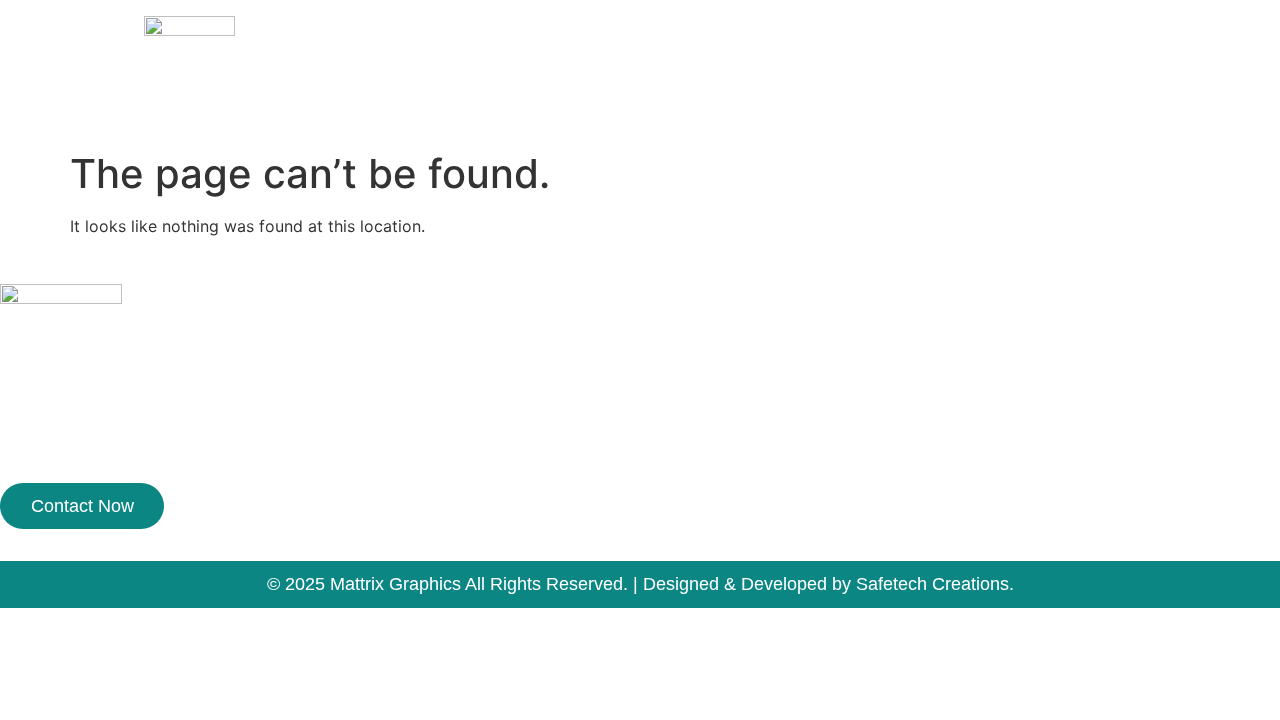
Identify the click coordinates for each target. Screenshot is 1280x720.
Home (783, 89)
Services (975, 89)
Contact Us (1180, 89)
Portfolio (1073, 89)
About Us (874, 89)
